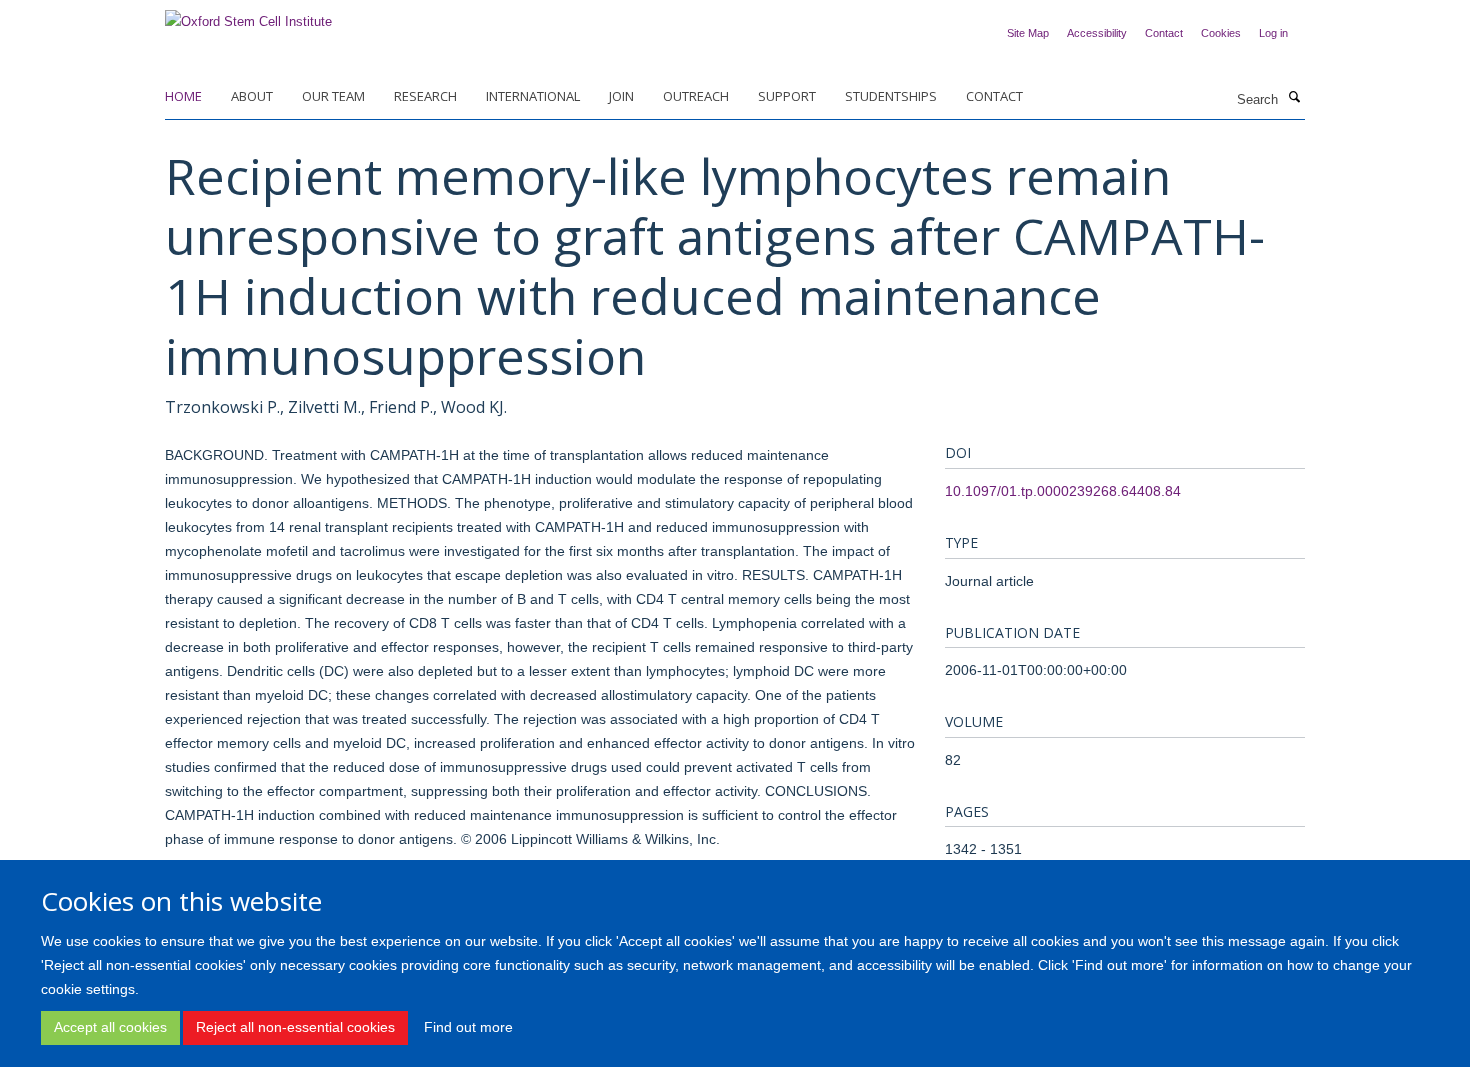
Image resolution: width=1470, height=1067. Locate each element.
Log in (1273, 33)
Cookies (1221, 33)
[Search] (1294, 98)
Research (425, 96)
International (533, 96)
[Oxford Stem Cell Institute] (248, 15)
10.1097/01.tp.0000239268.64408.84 (1063, 491)
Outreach (696, 96)
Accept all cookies (110, 1027)
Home (183, 96)
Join (621, 96)
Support (787, 96)
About (252, 96)
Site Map (1028, 33)
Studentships (891, 96)
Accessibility (1097, 33)
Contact (1164, 33)
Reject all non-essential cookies (295, 1027)
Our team (333, 96)
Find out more (468, 1027)
